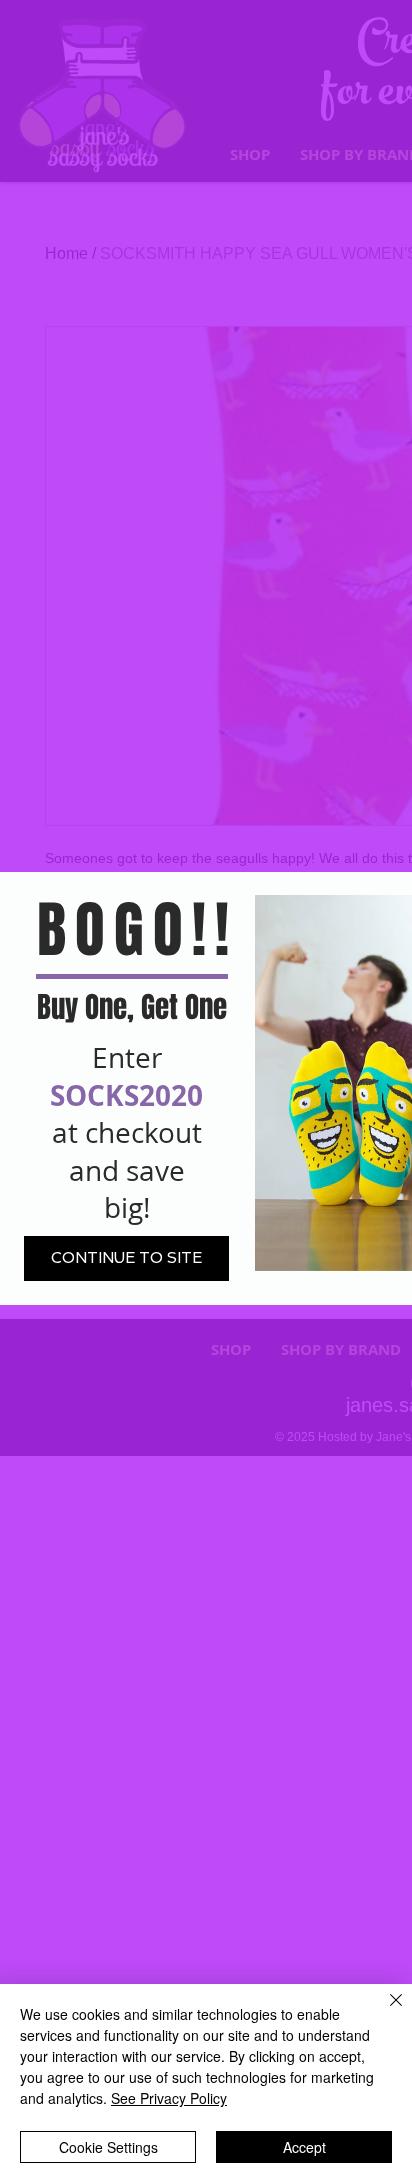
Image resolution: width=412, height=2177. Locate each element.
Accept (304, 2147)
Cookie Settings (108, 2147)
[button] (126, 1258)
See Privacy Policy (169, 2098)
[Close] (384, 2012)
